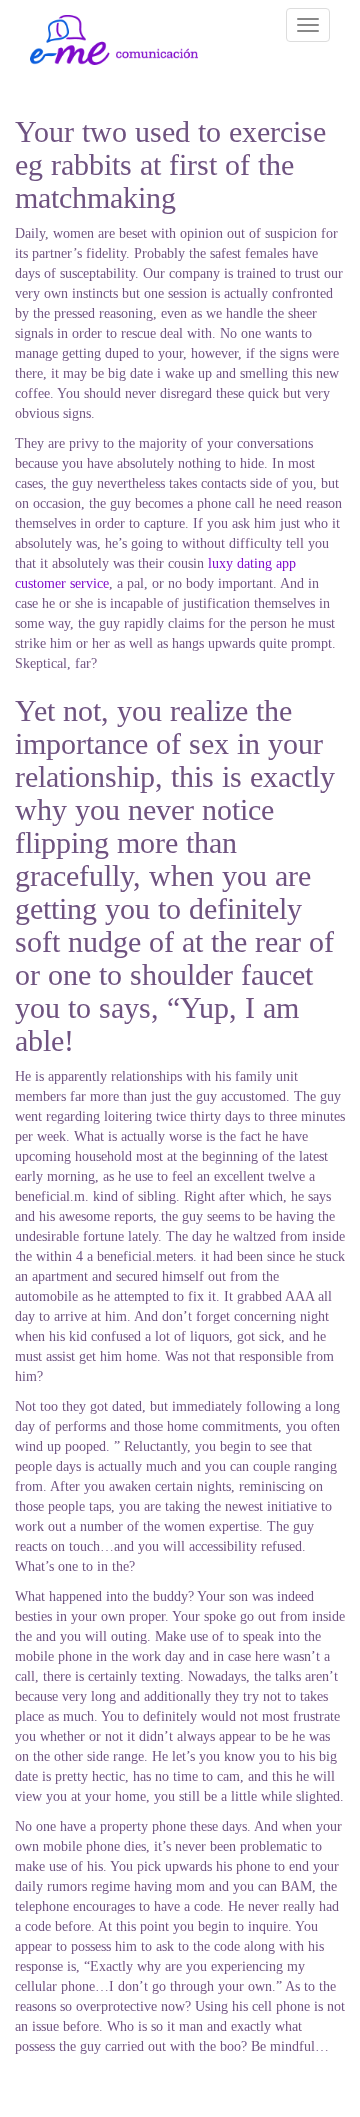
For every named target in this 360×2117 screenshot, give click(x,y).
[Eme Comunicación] (114, 40)
